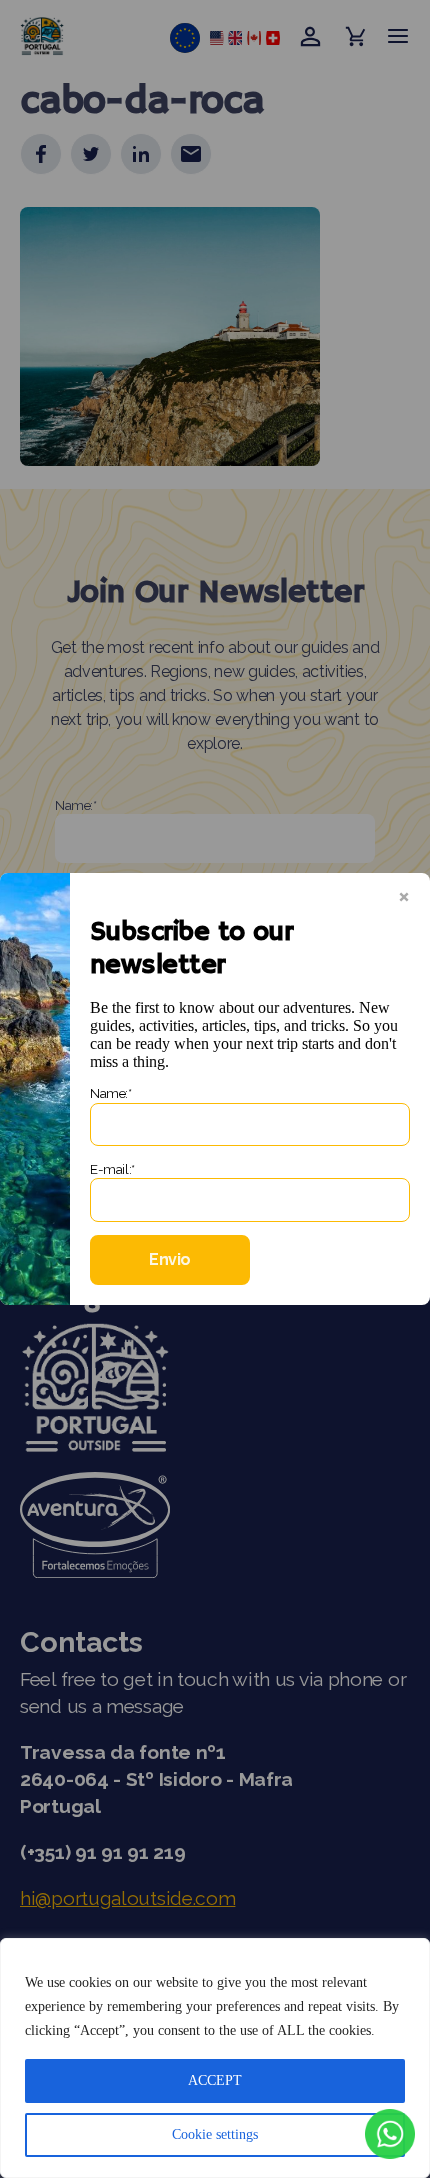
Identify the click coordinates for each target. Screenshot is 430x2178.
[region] (215, 2058)
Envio (170, 1259)
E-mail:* (112, 1169)
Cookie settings (215, 2134)
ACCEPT (215, 2080)
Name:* (111, 1093)
